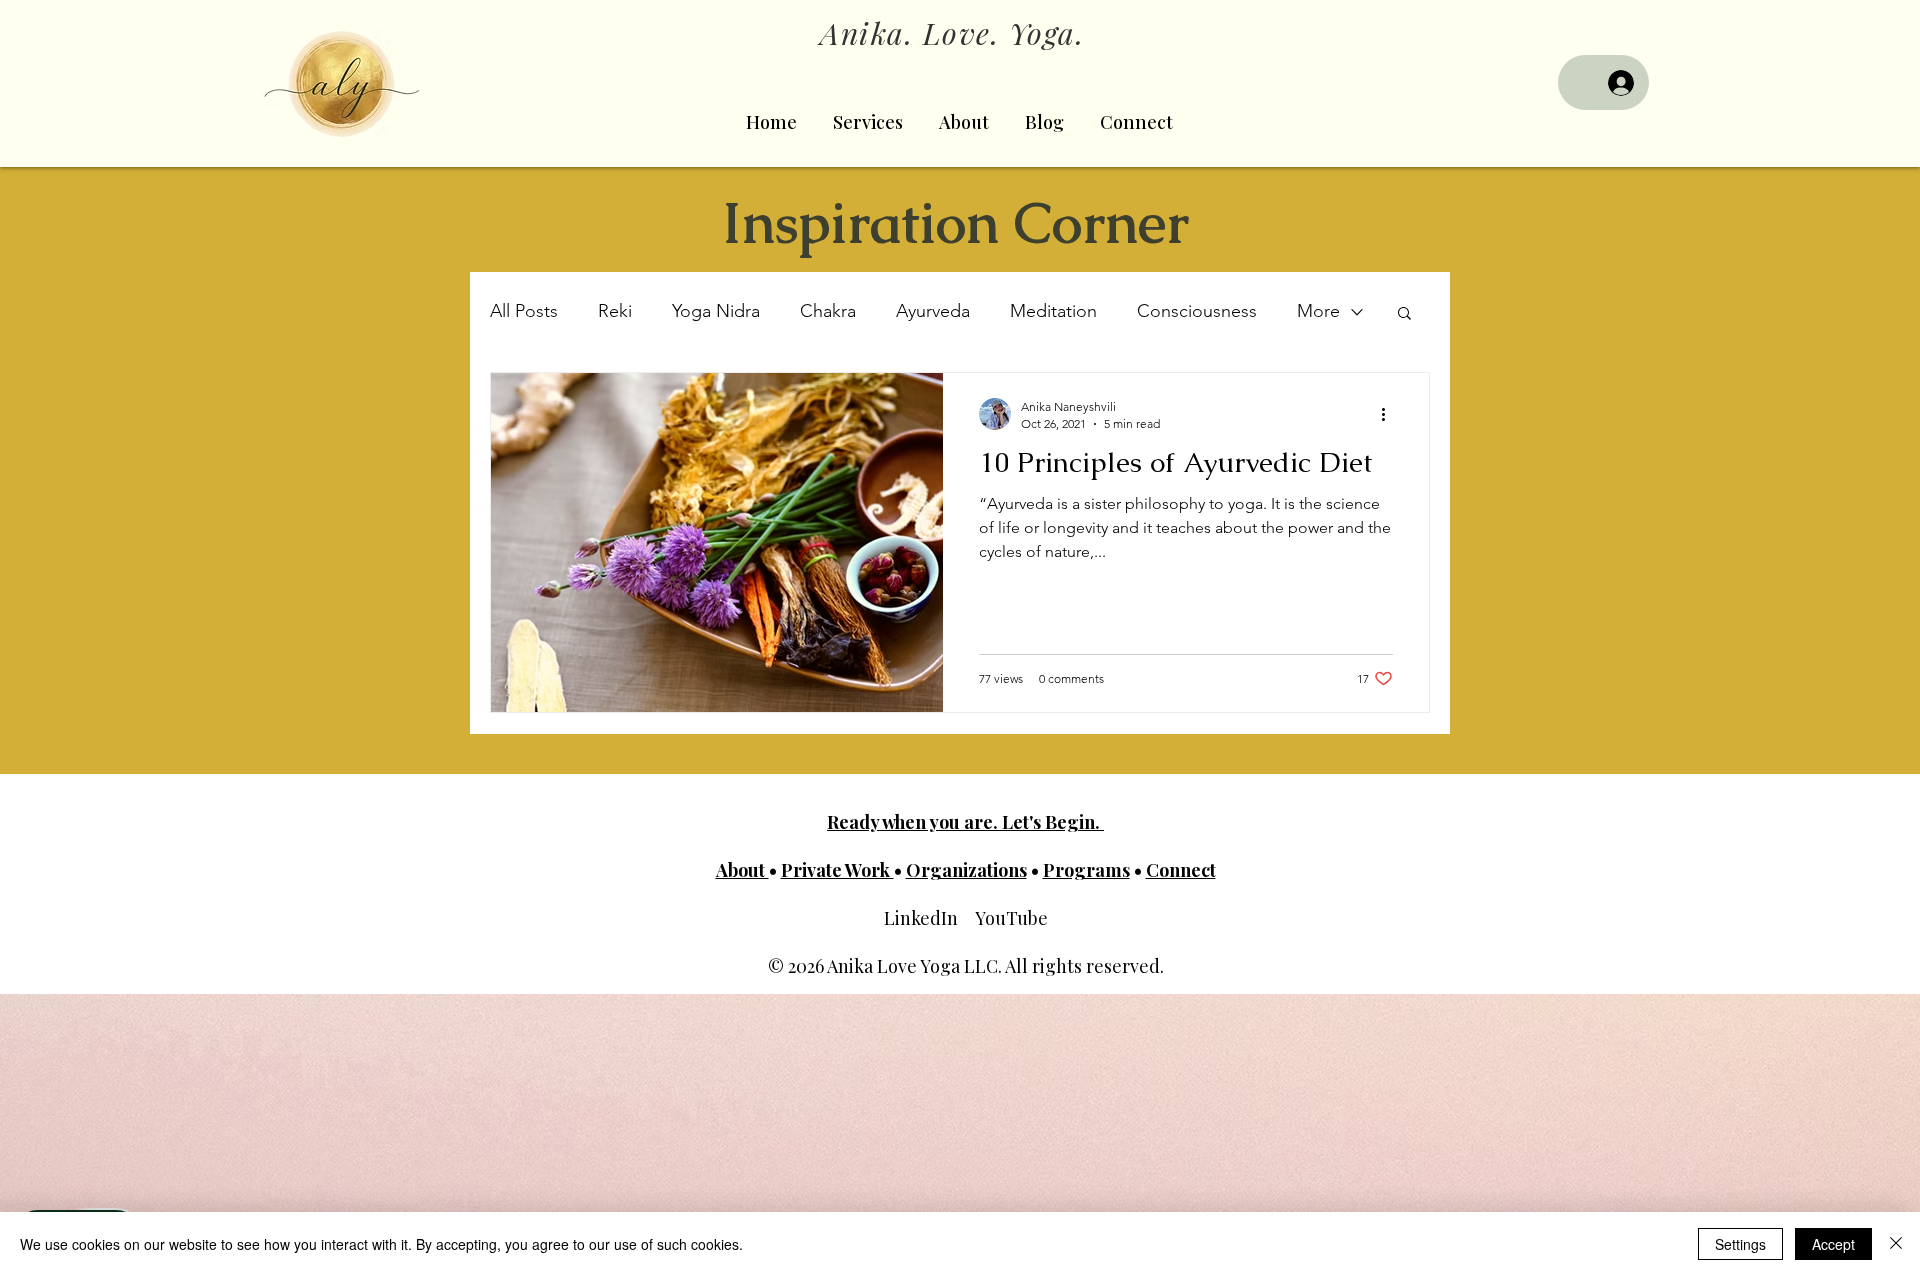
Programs (1086, 870)
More (1318, 311)
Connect (1181, 870)
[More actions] (1390, 414)
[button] (1404, 314)
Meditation (1053, 311)
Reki (615, 311)
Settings (1740, 1244)
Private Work (837, 870)
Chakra (828, 311)
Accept (1833, 1244)
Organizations (966, 870)
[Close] (1896, 1244)
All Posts (524, 311)
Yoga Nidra (716, 311)
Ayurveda (933, 311)
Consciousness (1197, 311)
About (742, 870)
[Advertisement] (600, 1134)
